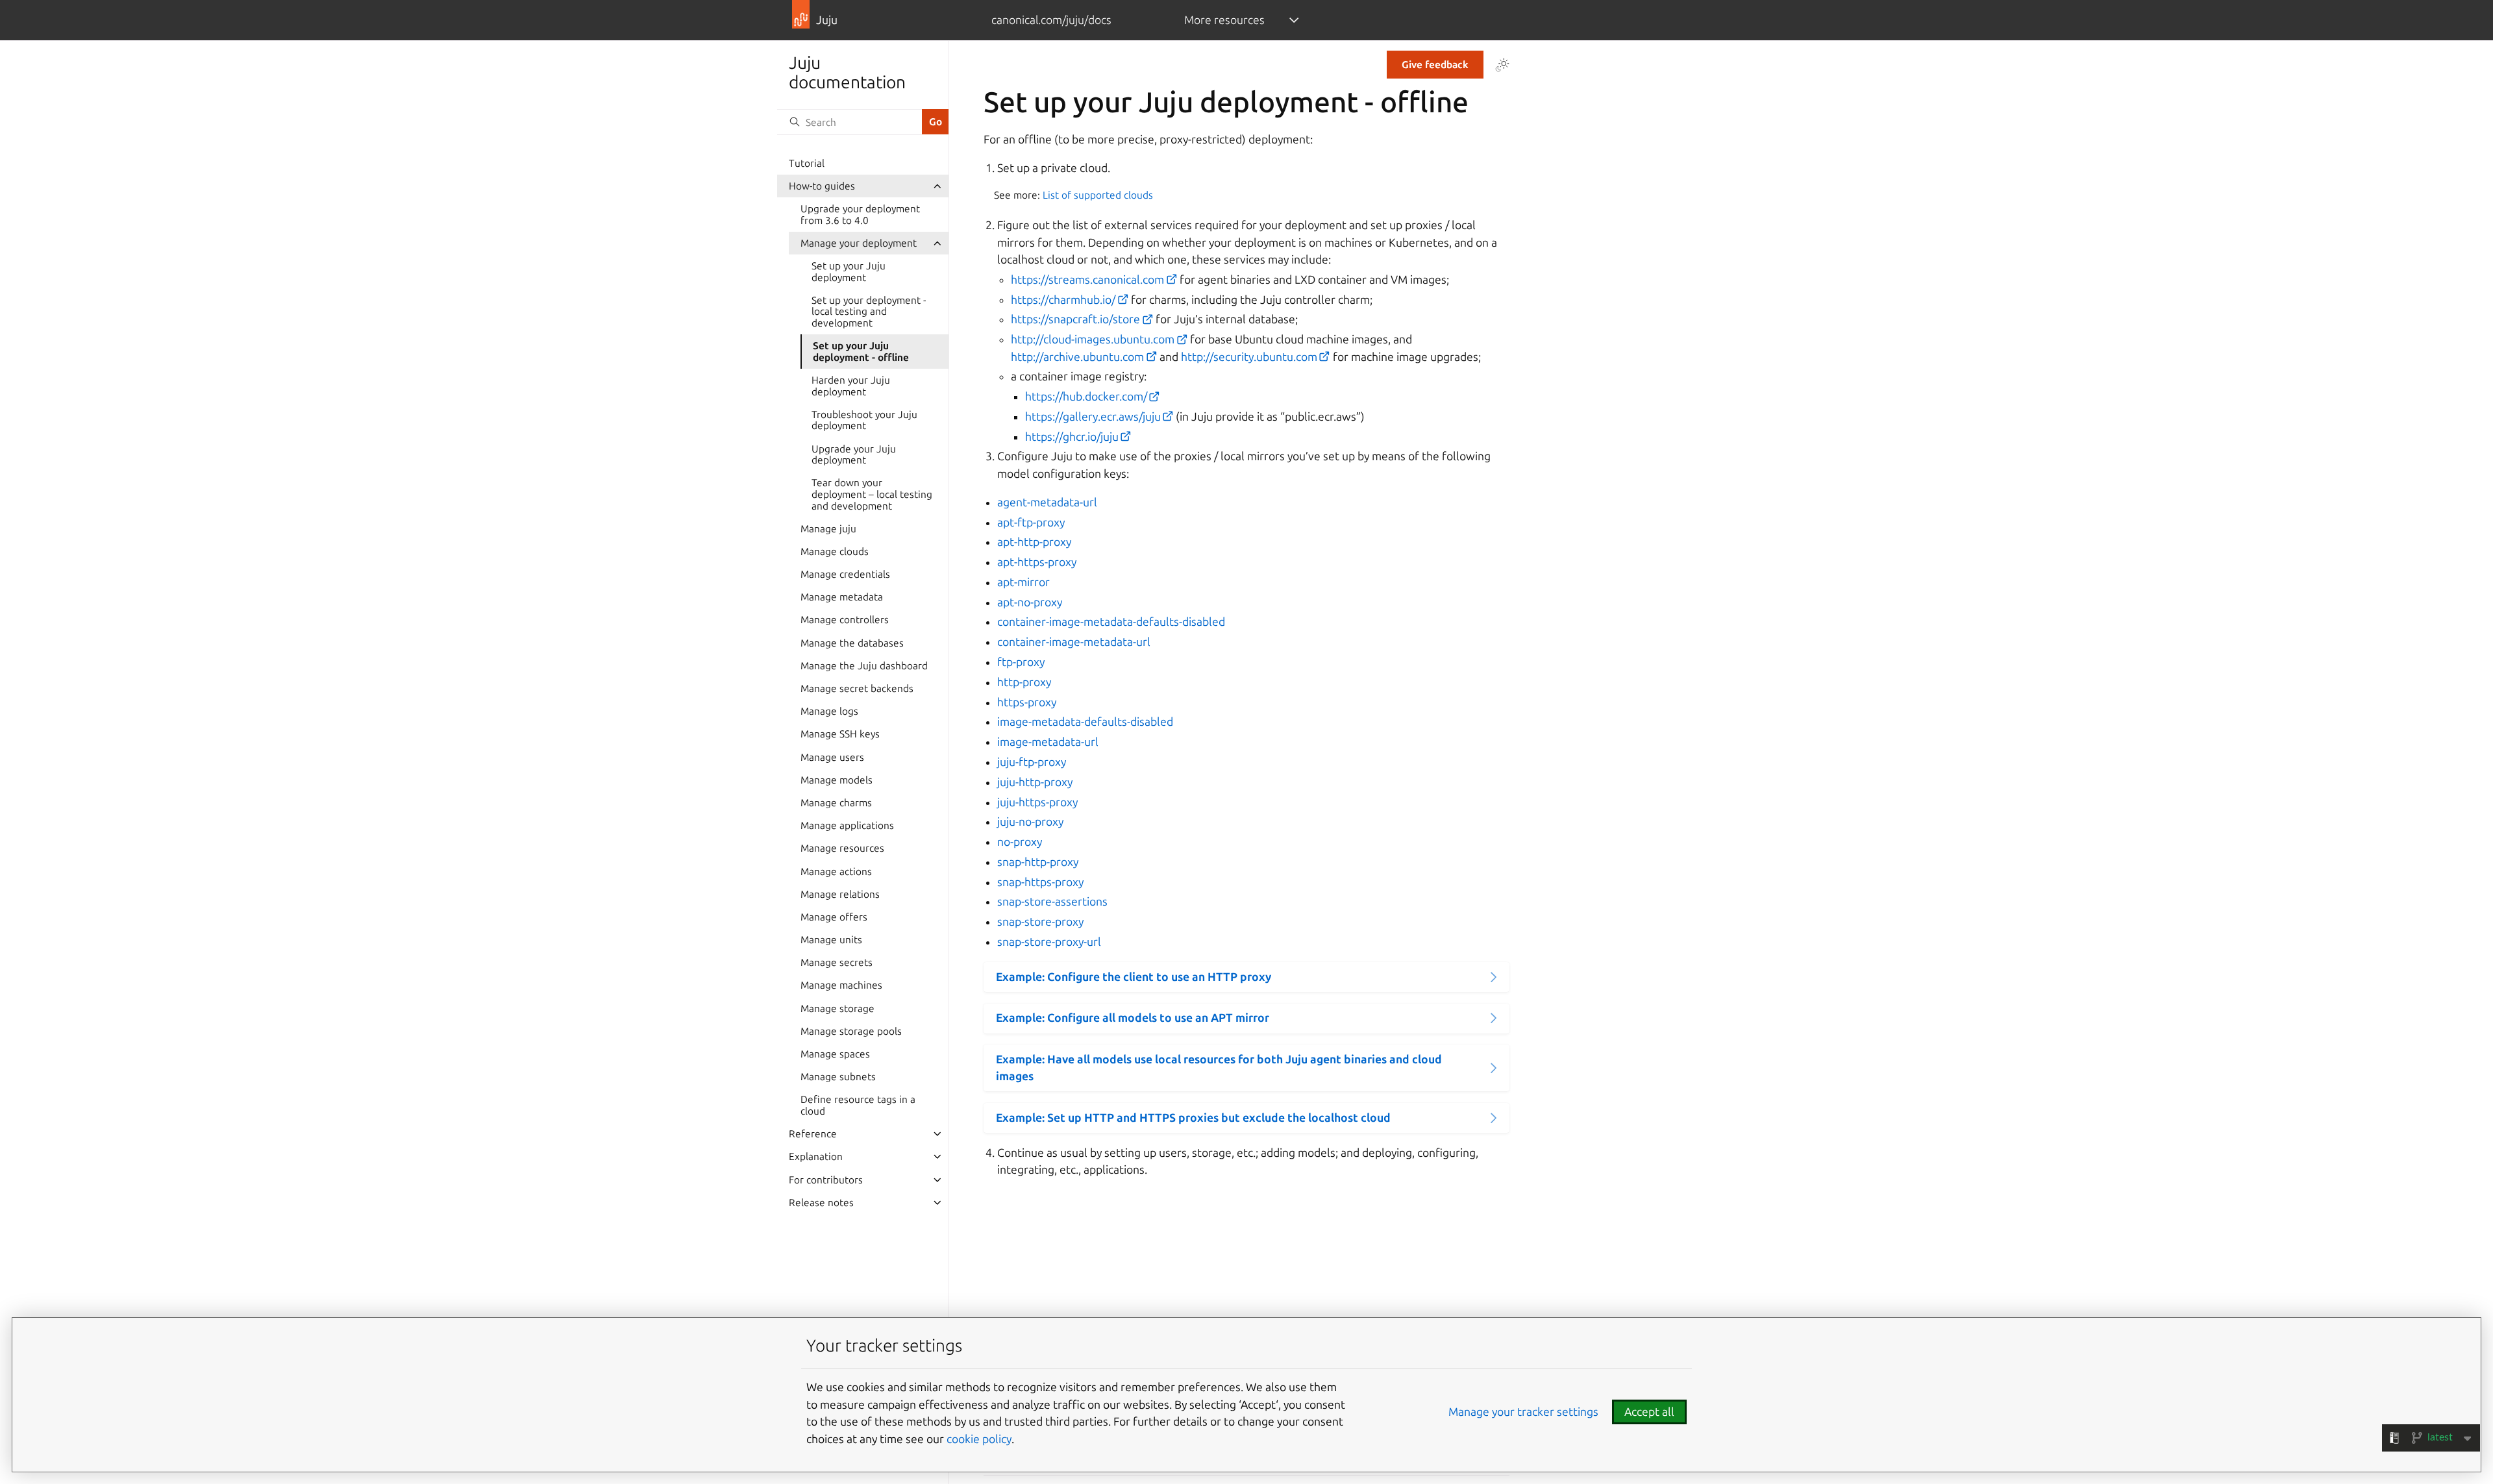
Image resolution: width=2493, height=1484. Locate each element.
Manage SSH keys (840, 734)
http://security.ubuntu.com (1249, 357)
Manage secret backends (857, 688)
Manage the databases (852, 643)
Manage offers (834, 917)
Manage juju (828, 529)
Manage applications (847, 825)
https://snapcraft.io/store (1075, 319)
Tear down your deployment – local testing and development (872, 494)
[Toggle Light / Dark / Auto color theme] (1502, 65)
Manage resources (842, 848)
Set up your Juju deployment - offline (861, 352)
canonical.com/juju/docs (1051, 20)
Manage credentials (845, 574)
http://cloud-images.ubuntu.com (1093, 339)
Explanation (816, 1156)
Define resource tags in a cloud (858, 1105)
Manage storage (837, 1008)
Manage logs (829, 711)
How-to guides (822, 186)
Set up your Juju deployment (849, 272)
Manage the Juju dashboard (864, 666)
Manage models (837, 780)
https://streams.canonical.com (1087, 279)
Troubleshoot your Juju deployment (864, 420)
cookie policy (979, 1439)
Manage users (832, 757)
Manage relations (840, 894)
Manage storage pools (851, 1031)
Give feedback (1435, 65)
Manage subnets (838, 1077)
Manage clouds (835, 551)
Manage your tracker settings (1523, 1412)
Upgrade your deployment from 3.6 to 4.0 (860, 215)
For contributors (826, 1180)
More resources (1224, 20)
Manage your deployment (859, 243)
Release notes (821, 1203)
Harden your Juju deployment (851, 386)
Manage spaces (835, 1054)
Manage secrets (837, 962)
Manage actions (836, 872)
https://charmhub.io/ (1063, 300)
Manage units (831, 940)
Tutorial (807, 163)
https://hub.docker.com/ (1086, 396)
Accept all (1649, 1412)
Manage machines (841, 985)
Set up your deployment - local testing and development (869, 312)
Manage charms (836, 803)
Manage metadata (842, 597)
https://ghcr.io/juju (1072, 437)
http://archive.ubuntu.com (1077, 357)
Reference (813, 1134)
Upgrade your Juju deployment (854, 455)
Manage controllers (845, 620)
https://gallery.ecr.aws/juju (1093, 416)
